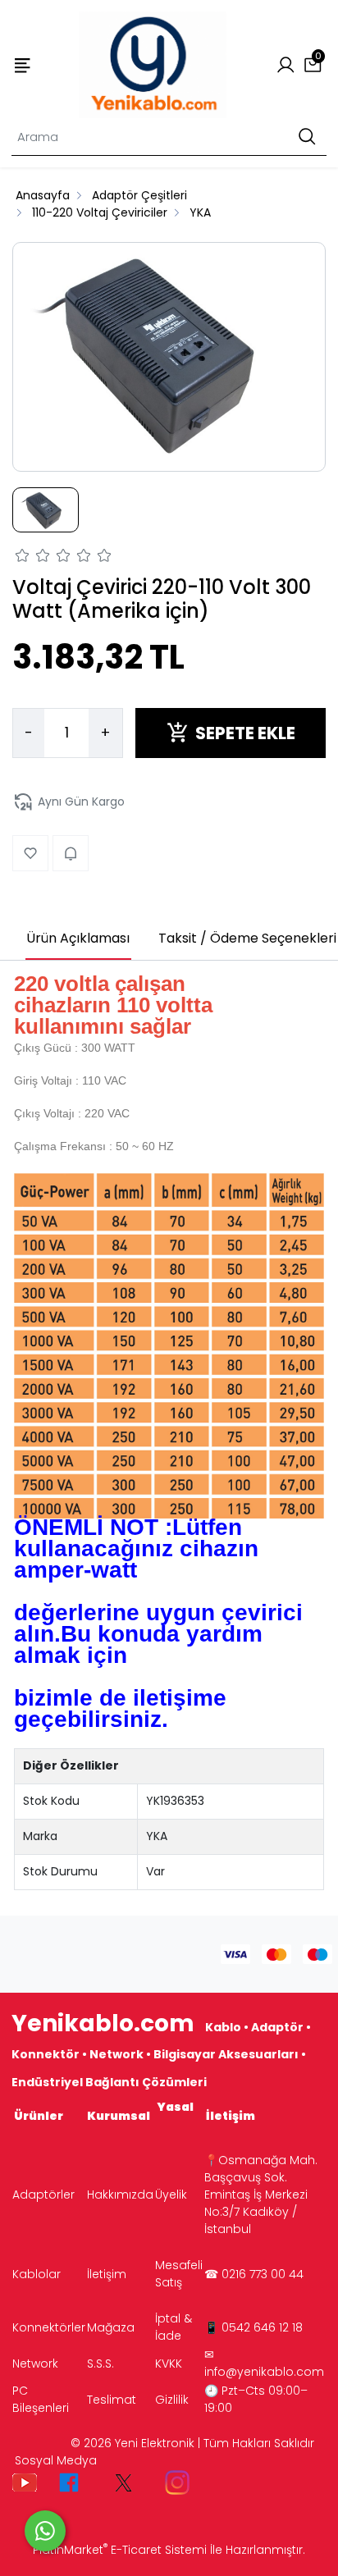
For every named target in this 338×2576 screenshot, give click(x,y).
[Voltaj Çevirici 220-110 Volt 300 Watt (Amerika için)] (169, 357)
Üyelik (171, 2195)
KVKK (169, 2364)
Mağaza (111, 2327)
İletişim (107, 2274)
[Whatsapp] (45, 2531)
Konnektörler (49, 2327)
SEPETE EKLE (245, 733)
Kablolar (37, 2274)
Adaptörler (43, 2195)
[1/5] (23, 558)
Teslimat (112, 2400)
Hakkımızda (120, 2195)
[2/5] (33, 558)
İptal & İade (174, 2327)
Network (35, 2364)
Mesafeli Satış (179, 2274)
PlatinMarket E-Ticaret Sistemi (120, 2550)
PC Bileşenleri (41, 2399)
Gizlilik (172, 2400)
